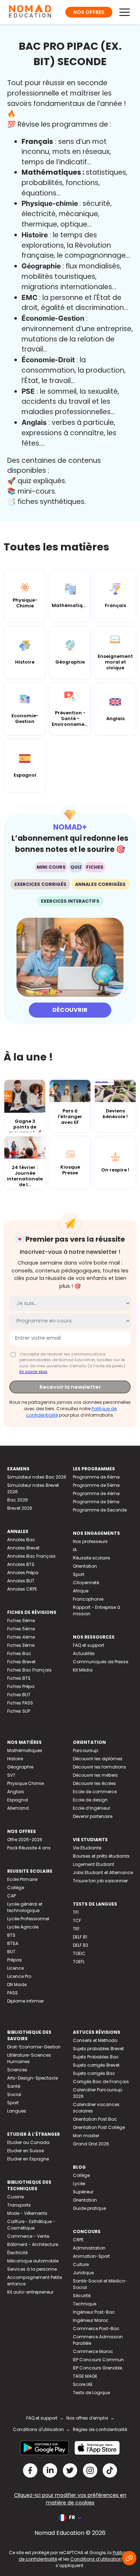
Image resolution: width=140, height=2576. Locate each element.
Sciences (17, 2070)
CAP (11, 1896)
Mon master (86, 2136)
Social (14, 2094)
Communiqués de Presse (101, 1662)
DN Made (17, 1985)
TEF (76, 1929)
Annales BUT (21, 1581)
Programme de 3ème (96, 1502)
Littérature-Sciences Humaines (29, 2058)
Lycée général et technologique (25, 1907)
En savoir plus (33, 1372)
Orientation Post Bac (95, 2119)
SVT (11, 1775)
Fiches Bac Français (29, 1670)
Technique (85, 2304)
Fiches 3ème (21, 1645)
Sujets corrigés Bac (94, 2073)
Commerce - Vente (28, 2236)
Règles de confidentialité (100, 2429)
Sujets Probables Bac (96, 2057)
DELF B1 (80, 1937)
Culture (81, 2264)
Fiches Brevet (21, 1662)
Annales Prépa (23, 1573)
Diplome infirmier (25, 2001)
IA (75, 1550)
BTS (11, 1935)
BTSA (13, 1943)
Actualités (84, 1653)
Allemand (18, 1808)
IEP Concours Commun (98, 2360)
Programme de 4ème (96, 1493)
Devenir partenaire (93, 1816)
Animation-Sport (91, 2256)
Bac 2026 (18, 1500)
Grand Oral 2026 (91, 2144)
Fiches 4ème (21, 1637)
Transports (19, 2205)
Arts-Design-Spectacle (32, 2078)
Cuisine (15, 2197)
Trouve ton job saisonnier (100, 1881)
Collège (16, 1888)
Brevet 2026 (20, 1508)
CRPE (78, 2240)
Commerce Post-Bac (96, 2328)
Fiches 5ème (21, 1629)
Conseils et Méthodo (95, 2040)
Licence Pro (19, 1976)
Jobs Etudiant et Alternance (103, 1872)
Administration (89, 2248)
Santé (14, 2086)
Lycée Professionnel (28, 1919)
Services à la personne (32, 2269)
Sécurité (82, 2296)
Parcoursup (85, 1750)
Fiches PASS (20, 1703)
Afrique (81, 1591)
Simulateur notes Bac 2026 (37, 1477)
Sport (79, 1574)
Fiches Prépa (21, 1686)
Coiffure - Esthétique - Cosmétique (31, 2225)
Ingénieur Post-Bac (94, 2312)
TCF (77, 1920)
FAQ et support (88, 1645)
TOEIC (79, 1953)
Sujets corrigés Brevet (96, 2065)
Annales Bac (21, 1540)
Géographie (20, 1767)
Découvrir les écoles (94, 1783)
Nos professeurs (90, 1541)
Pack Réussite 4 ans (29, 1848)
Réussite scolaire (91, 1558)
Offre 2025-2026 (25, 1840)
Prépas (15, 1960)
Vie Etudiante (87, 1848)
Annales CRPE (22, 1589)
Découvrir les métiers (95, 1775)
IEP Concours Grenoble (97, 2368)
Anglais (16, 1792)
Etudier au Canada (28, 2142)
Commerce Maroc (93, 2351)
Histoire (15, 1759)
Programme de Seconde (100, 1510)
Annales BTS (21, 1564)
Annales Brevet (23, 1548)
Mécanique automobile (33, 2261)
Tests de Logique (91, 2393)
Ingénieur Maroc (91, 2320)
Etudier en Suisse (25, 2151)
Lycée (79, 2184)
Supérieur (83, 2192)
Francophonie (88, 1599)
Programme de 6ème (96, 1477)
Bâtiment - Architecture (33, 2244)
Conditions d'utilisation (38, 2429)
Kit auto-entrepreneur (30, 2292)
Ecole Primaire (22, 1879)
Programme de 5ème (96, 1485)
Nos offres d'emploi (87, 2418)
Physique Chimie (25, 1783)
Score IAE (83, 2384)
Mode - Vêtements (27, 2213)
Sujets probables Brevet (98, 2049)
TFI (76, 1912)
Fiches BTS (19, 1678)
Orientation (85, 1566)
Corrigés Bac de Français (101, 2082)
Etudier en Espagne (28, 2159)
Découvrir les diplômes (98, 1759)
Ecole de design (90, 1800)
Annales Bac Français (31, 1556)
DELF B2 (81, 1945)
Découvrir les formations (99, 1767)
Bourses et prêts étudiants (101, 1856)
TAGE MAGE (85, 2376)
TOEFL (79, 1962)
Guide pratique (89, 2208)
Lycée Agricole (23, 1927)
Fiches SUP (19, 1711)
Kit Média (83, 1670)
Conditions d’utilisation (96, 2559)
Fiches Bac (19, 1653)
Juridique (83, 2273)
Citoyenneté (86, 1583)
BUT (11, 1952)
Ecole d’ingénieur (92, 1808)
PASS (13, 1993)
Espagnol (18, 1800)
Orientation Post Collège (99, 2127)
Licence (15, 1968)
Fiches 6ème (21, 1621)
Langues (17, 2111)
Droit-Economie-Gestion (34, 2047)
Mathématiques (25, 1750)
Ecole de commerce (95, 1792)
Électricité (17, 2253)
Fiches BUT (19, 1695)
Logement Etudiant (94, 1864)
